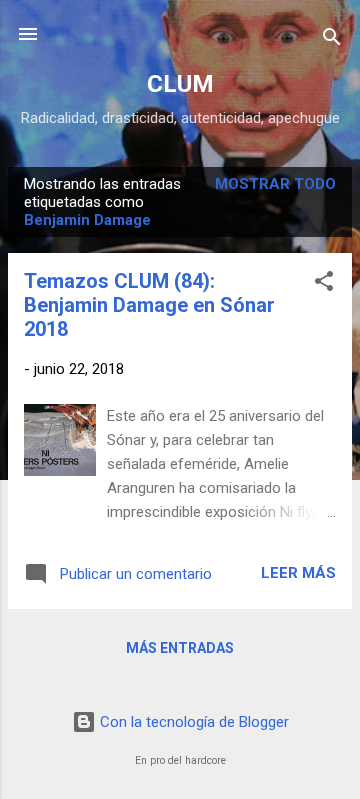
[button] (324, 284)
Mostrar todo (275, 184)
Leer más (298, 573)
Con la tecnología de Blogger (192, 722)
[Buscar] (332, 40)
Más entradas (180, 648)
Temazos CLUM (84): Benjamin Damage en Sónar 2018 (149, 305)
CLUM (180, 84)
